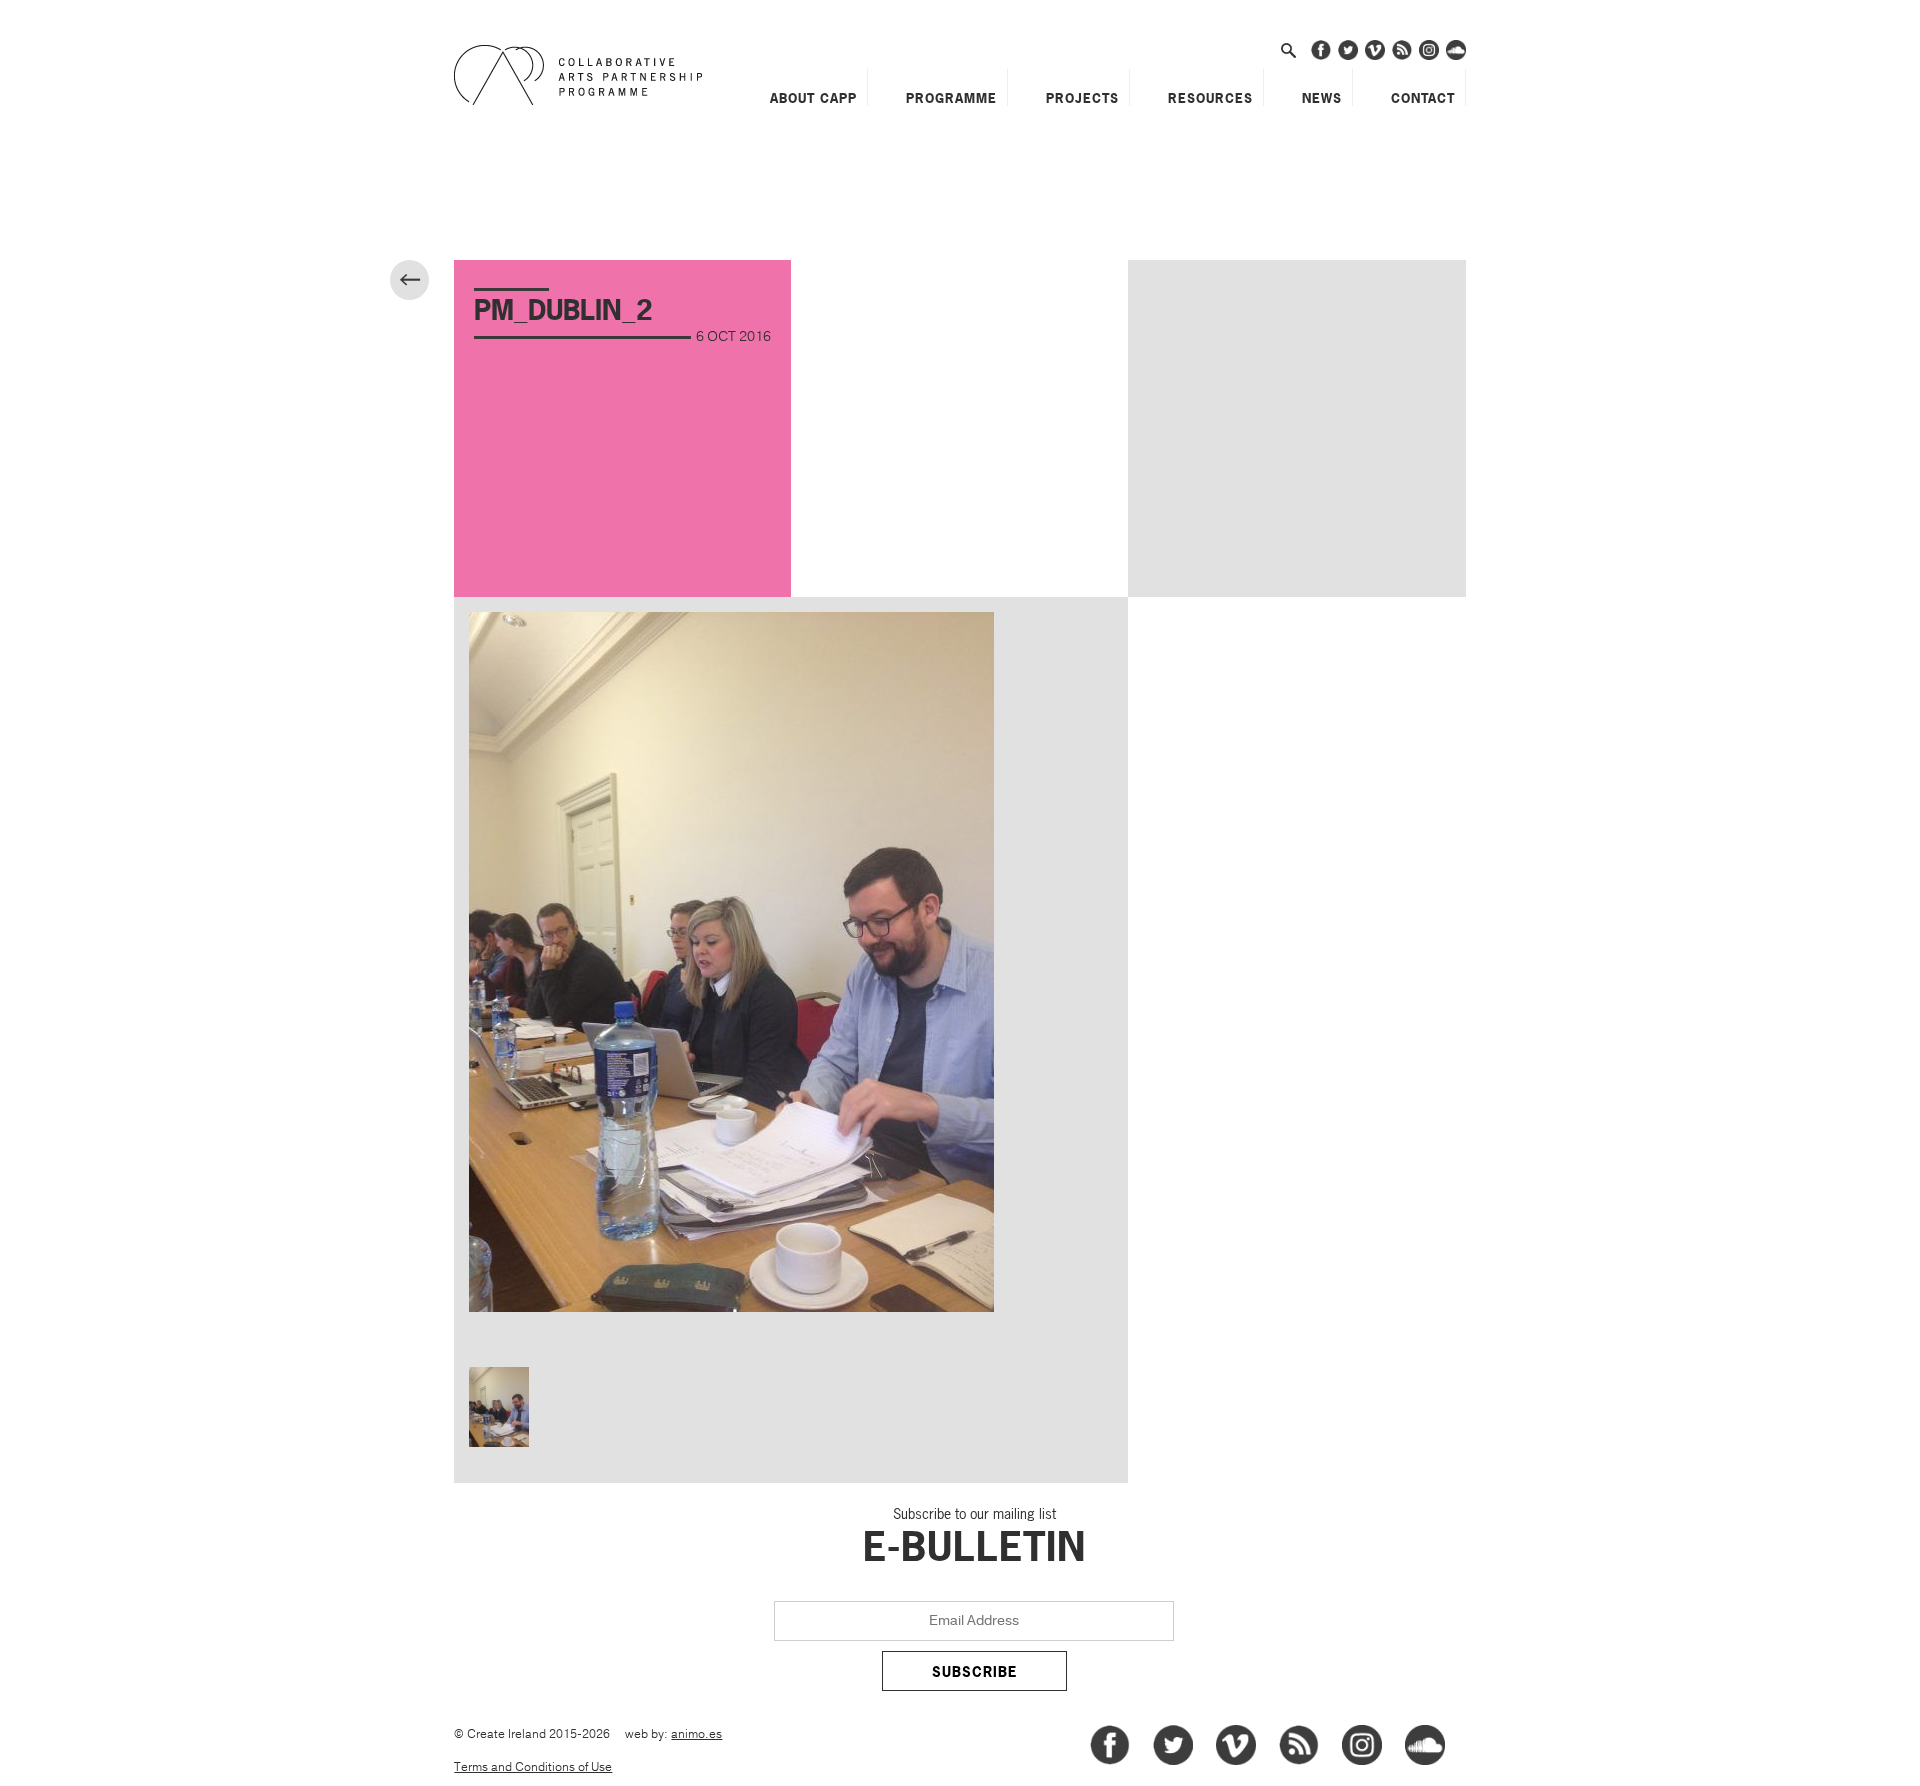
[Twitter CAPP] (1348, 56)
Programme (951, 98)
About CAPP (813, 98)
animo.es (696, 1734)
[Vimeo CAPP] (1375, 56)
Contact (1423, 98)
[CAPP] (583, 75)
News (1322, 98)
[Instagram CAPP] (1429, 56)
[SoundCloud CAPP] (1456, 56)
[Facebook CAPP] (1321, 56)
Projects (1082, 98)
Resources (1210, 98)
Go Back (426, 282)
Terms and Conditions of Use (533, 1767)
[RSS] (1299, 1761)
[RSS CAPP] (1402, 56)
